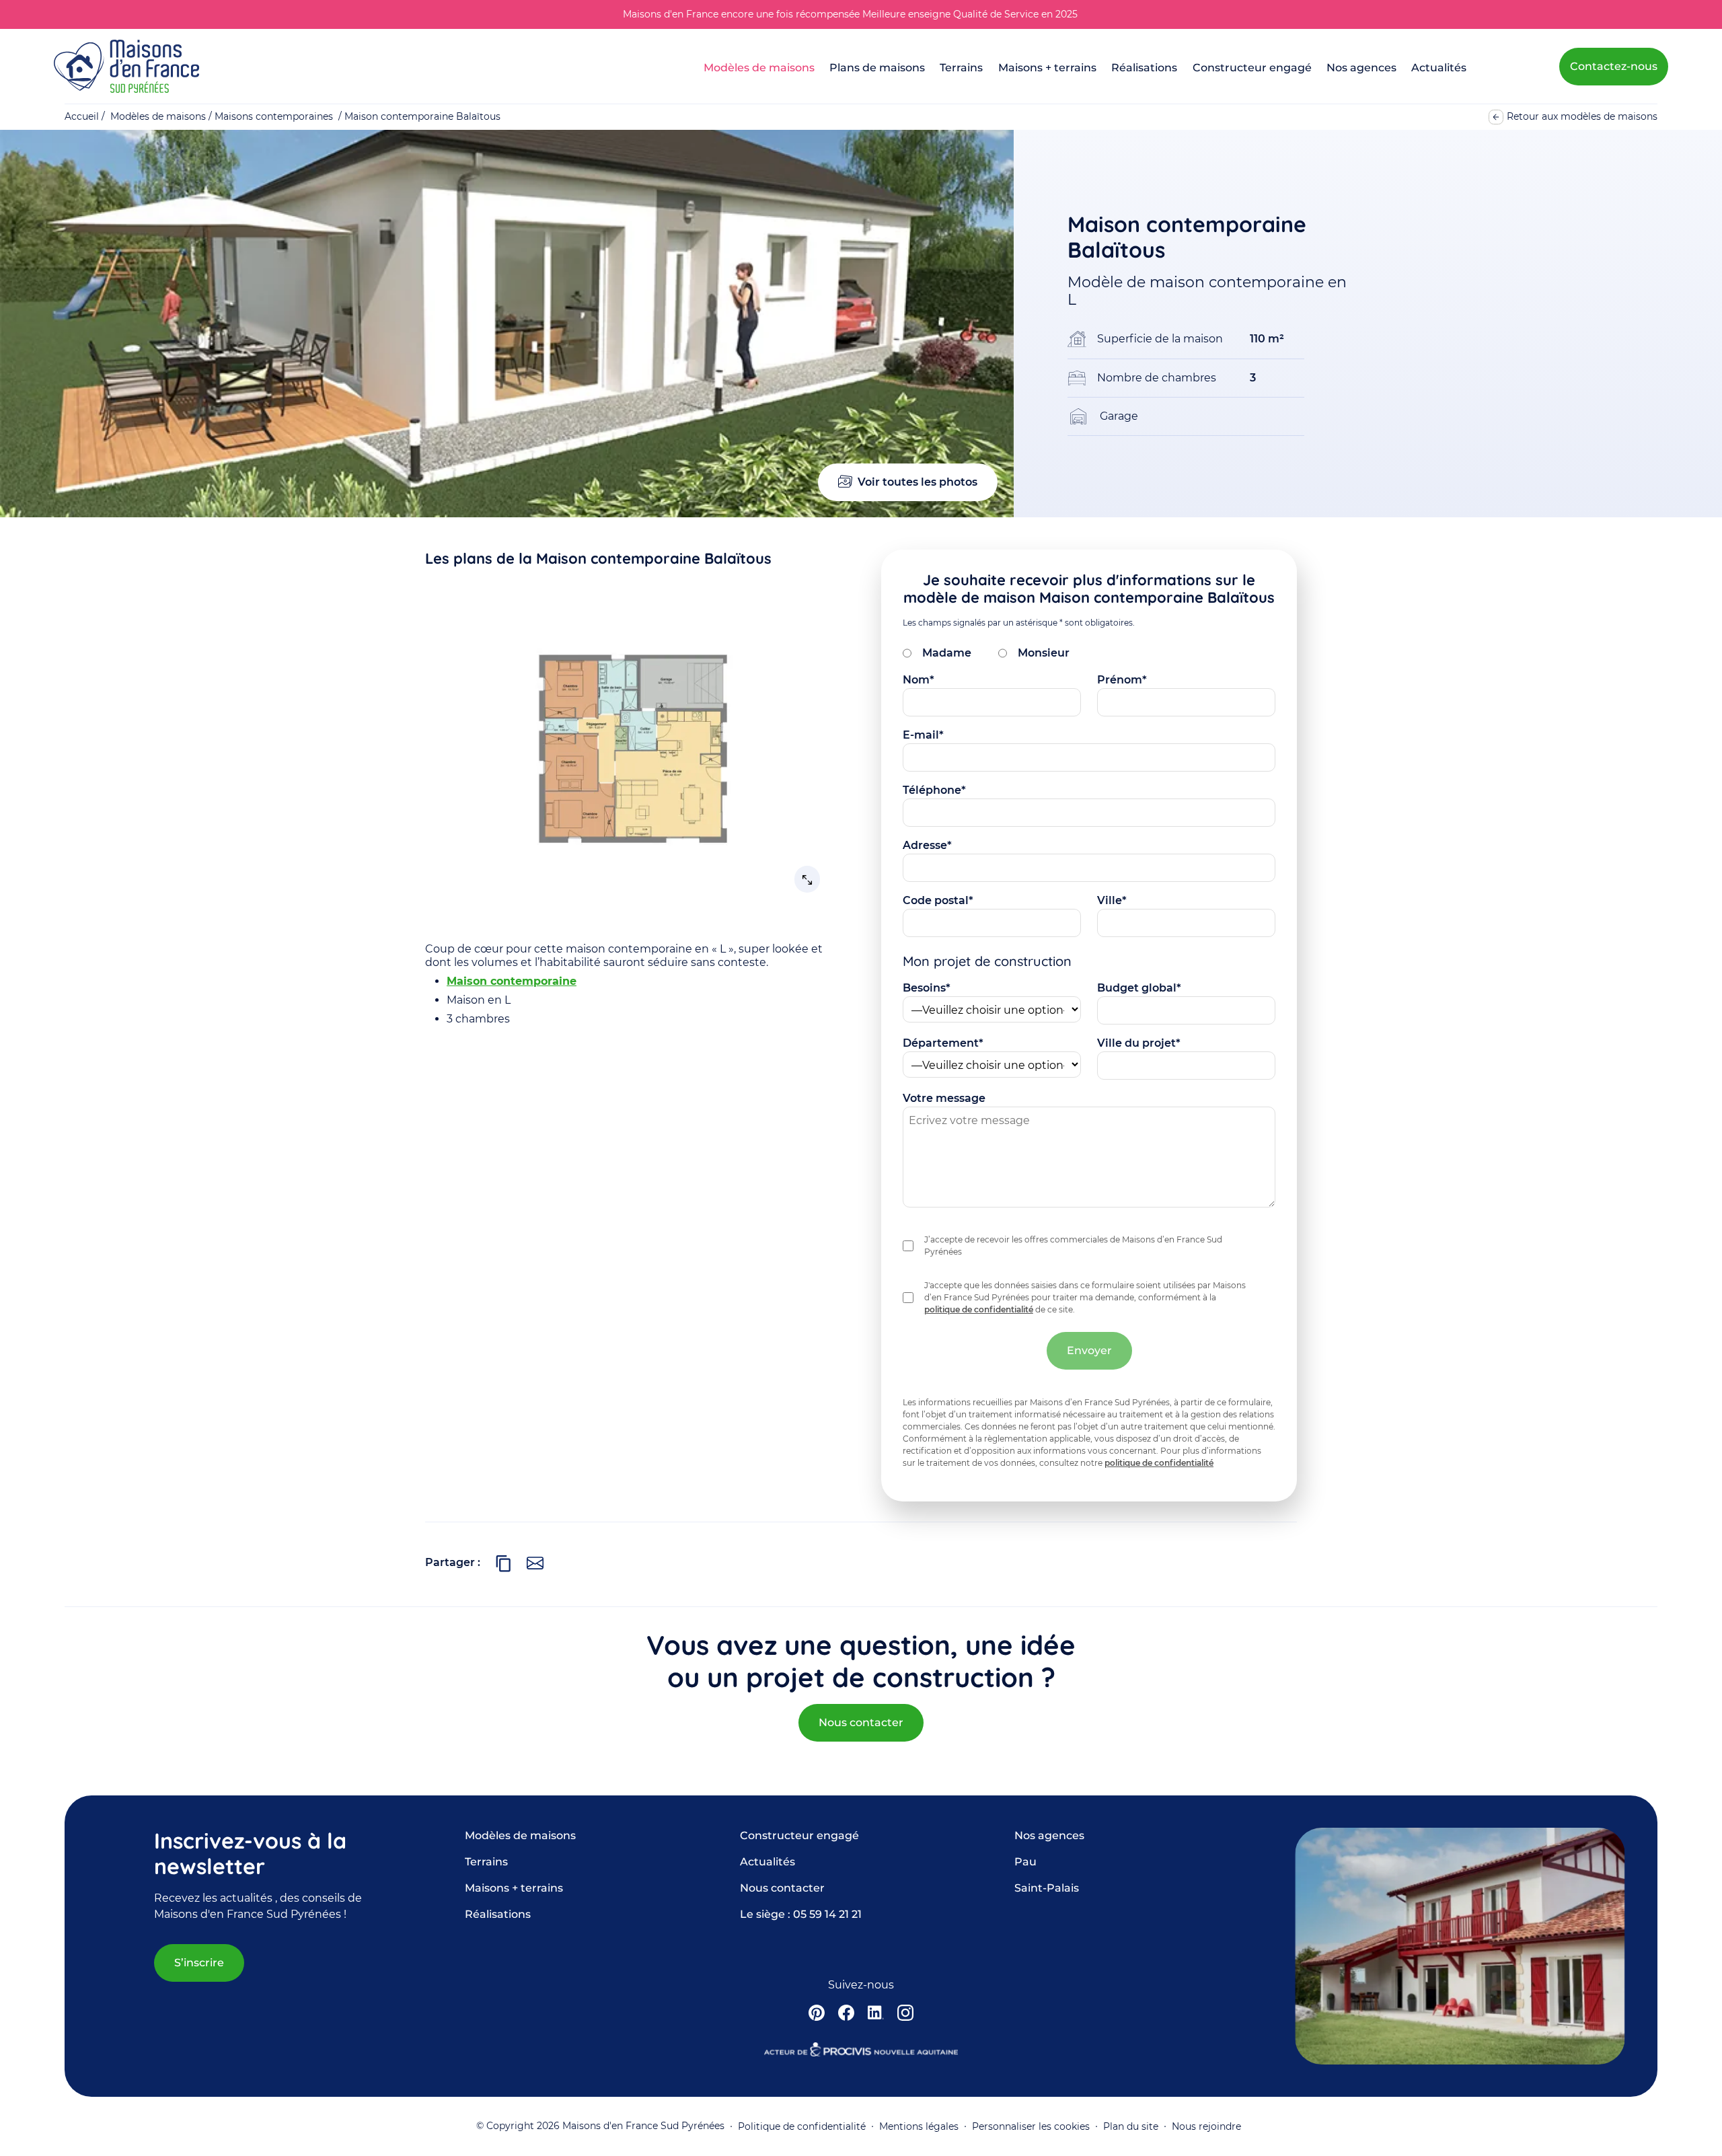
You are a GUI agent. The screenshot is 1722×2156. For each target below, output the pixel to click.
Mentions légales (919, 2126)
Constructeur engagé (1252, 68)
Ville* (1112, 900)
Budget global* (1139, 988)
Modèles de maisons (759, 68)
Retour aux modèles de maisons (1582, 116)
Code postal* (938, 900)
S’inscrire (199, 1963)
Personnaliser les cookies (1031, 2126)
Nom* (919, 680)
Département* (943, 1043)
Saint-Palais (1047, 1888)
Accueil (82, 116)
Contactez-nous (1614, 66)
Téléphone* (934, 790)
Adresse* (927, 845)
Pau (1025, 1862)
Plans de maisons (877, 68)
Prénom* (1122, 680)
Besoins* (927, 988)
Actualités (1439, 68)
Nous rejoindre (1206, 2126)
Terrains (961, 68)
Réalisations (1144, 68)
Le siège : (801, 1914)
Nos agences (1361, 68)
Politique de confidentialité (802, 2126)
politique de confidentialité (979, 1309)
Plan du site (1131, 2126)
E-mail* (923, 735)
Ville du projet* (1139, 1043)
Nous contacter (861, 1722)
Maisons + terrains (1047, 68)
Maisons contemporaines (274, 116)
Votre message (944, 1098)
